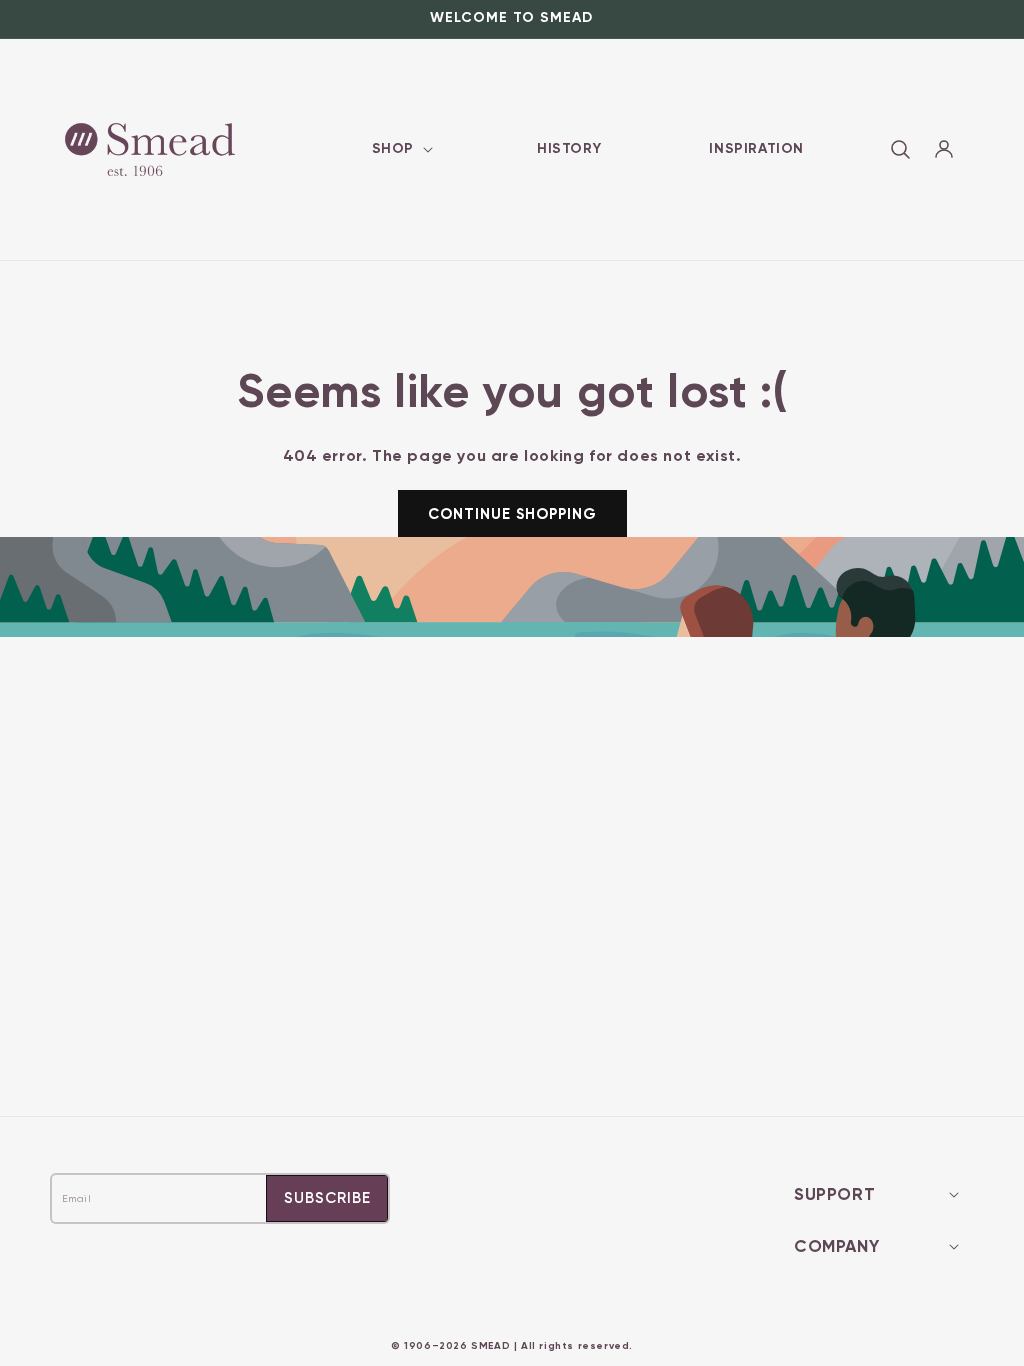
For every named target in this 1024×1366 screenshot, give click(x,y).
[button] (400, 149)
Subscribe (327, 1198)
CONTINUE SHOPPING (512, 514)
